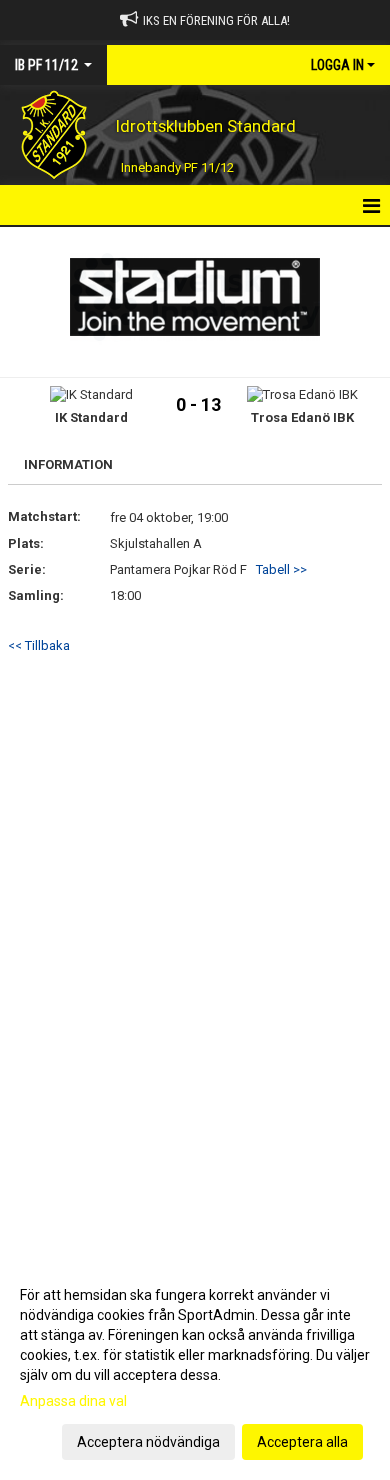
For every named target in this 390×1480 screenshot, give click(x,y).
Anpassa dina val (73, 1401)
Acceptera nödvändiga (148, 1442)
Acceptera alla (302, 1442)
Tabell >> (281, 569)
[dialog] (195, 1367)
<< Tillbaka (39, 645)
